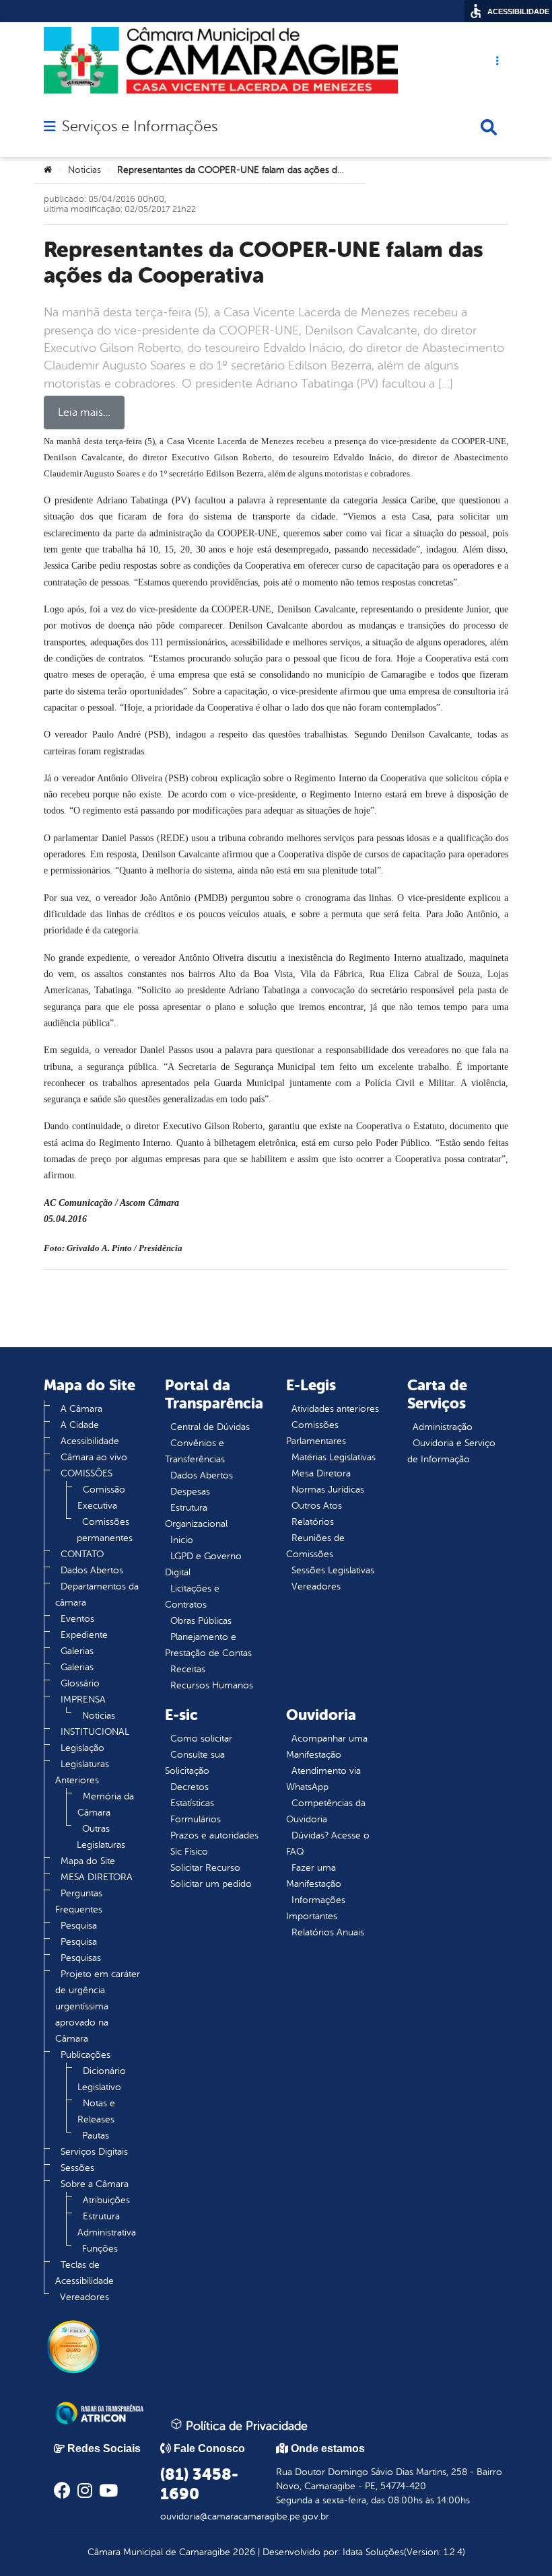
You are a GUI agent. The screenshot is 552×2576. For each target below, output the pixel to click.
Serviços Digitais (94, 2152)
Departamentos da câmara (97, 1595)
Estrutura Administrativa (107, 2224)
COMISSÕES (87, 1473)
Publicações (85, 2055)
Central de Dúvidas (210, 1427)
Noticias (84, 170)
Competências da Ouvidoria (326, 1811)
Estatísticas (192, 1803)
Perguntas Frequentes (79, 1901)
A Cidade (80, 1425)
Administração (443, 1427)
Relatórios (313, 1522)
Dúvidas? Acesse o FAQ (328, 1844)
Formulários (196, 1819)
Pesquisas (81, 1958)
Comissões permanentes (105, 1530)
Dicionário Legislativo (102, 2079)
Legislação (82, 1748)
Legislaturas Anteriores (82, 1772)
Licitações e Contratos (192, 1597)
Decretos (189, 1787)
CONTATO (82, 1554)
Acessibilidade (90, 1441)
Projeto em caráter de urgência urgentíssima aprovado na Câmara (98, 2006)
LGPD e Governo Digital (203, 1564)
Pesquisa (79, 1926)
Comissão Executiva (101, 1498)
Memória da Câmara (106, 1804)
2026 (243, 2552)
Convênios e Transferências (195, 1451)
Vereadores (84, 2297)
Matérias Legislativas (334, 1457)
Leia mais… (84, 413)
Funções (100, 2249)
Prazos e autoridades (214, 1835)
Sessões (77, 2168)
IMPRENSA (83, 1700)
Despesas (190, 1492)
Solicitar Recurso (205, 1868)
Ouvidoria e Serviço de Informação (451, 1451)
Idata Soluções (373, 2552)
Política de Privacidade (245, 2426)
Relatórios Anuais (328, 1932)
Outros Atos (317, 1506)
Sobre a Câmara (95, 2184)
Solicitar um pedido (211, 1884)
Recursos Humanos (212, 1685)
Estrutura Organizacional (196, 1516)
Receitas (188, 1669)
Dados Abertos (92, 1570)
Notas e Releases (96, 2111)
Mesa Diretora (321, 1473)
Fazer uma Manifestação (314, 1876)
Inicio (182, 1540)
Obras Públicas (201, 1621)
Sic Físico (189, 1852)
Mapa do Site (88, 1861)
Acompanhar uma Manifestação (327, 1747)
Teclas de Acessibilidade (84, 2273)
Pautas (96, 2136)
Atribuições (106, 2200)
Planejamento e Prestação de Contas (208, 1645)
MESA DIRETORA (97, 1877)
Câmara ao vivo (94, 1457)
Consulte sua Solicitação (195, 1763)
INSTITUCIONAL (95, 1732)
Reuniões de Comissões (315, 1546)
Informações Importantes (316, 1908)
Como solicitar (201, 1739)
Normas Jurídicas (328, 1490)
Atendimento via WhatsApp (323, 1779)
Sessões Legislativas (333, 1570)
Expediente (84, 1635)
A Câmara (81, 1409)
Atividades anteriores (335, 1409)
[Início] (48, 170)
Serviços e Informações (140, 127)
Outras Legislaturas (101, 1837)
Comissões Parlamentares (316, 1433)
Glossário (80, 1683)
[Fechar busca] (489, 127)
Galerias (77, 1651)
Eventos (77, 1619)
